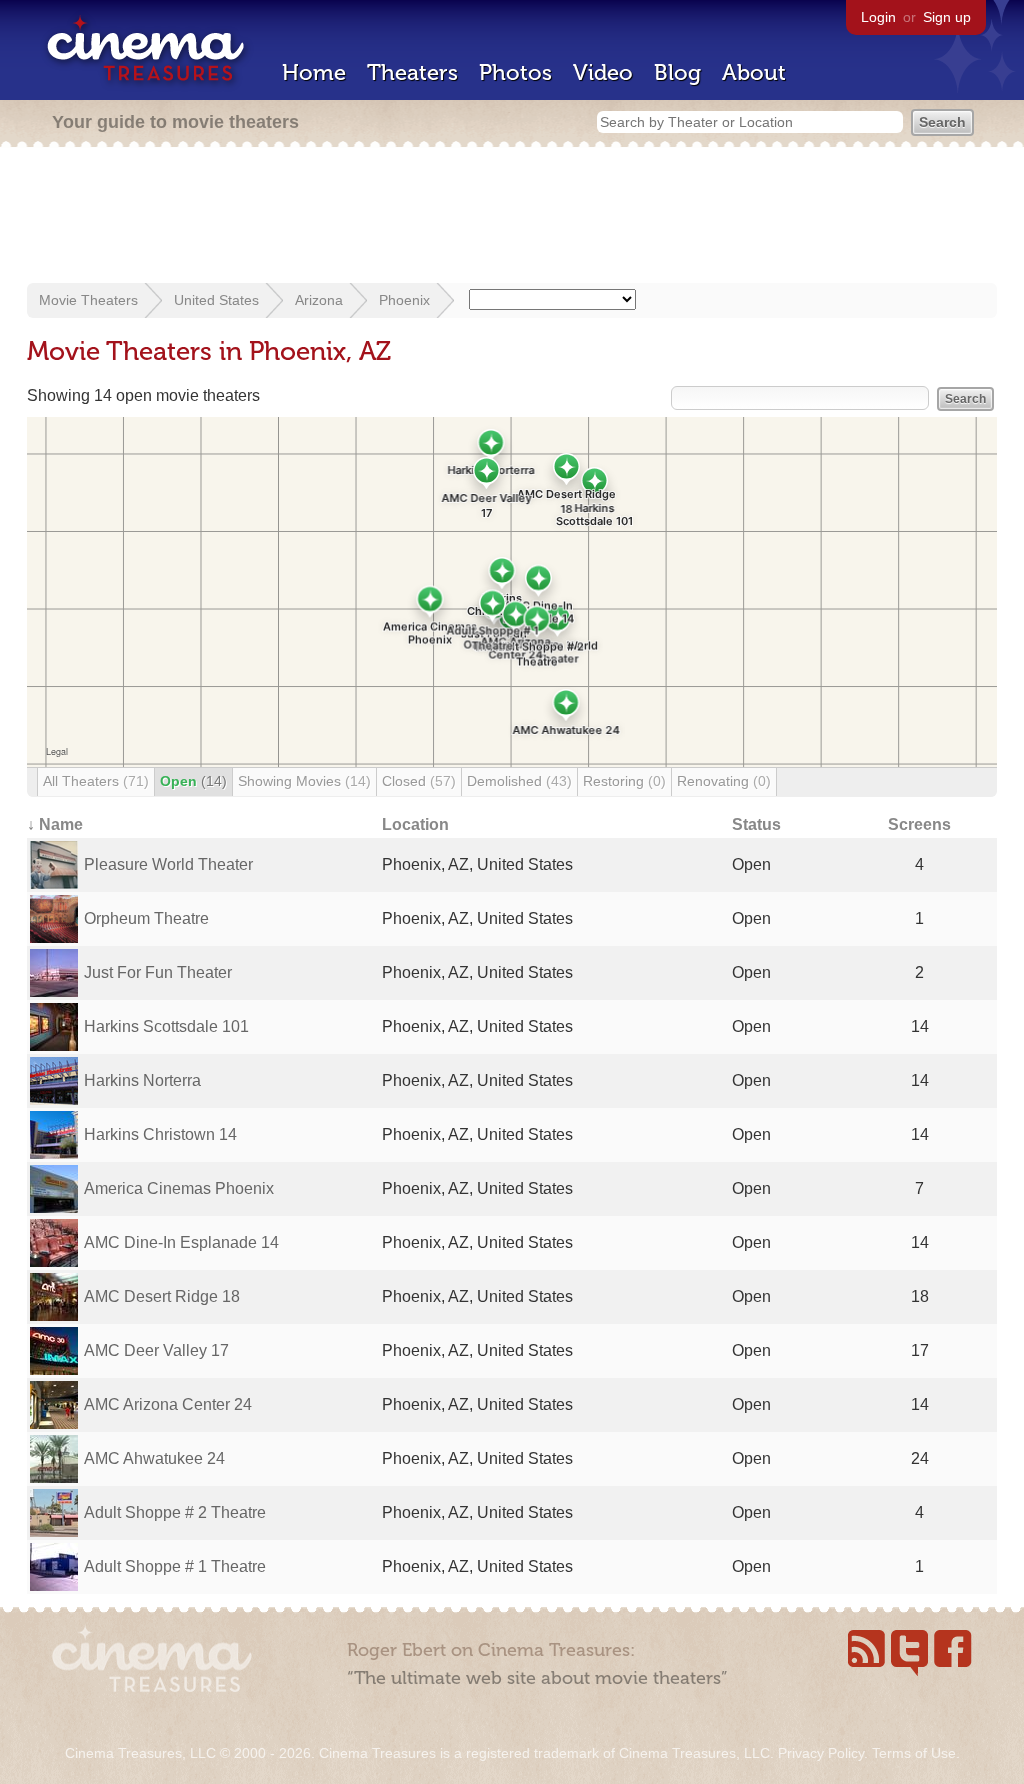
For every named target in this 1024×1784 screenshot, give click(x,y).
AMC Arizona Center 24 (168, 1404)
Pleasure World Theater (168, 864)
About (754, 72)
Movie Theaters (88, 300)
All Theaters (96, 781)
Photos (515, 72)
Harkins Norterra (142, 1080)
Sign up (947, 17)
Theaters (412, 72)
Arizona (319, 300)
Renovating (724, 781)
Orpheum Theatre (146, 918)
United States (216, 300)
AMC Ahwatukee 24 (154, 1458)
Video (603, 72)
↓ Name (55, 824)
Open (193, 781)
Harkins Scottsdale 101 (166, 1026)
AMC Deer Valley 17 (156, 1350)
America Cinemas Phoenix (179, 1188)
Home (314, 72)
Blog (677, 72)
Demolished (519, 781)
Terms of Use (914, 1753)
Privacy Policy (821, 1753)
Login (878, 17)
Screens (919, 824)
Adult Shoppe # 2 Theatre (175, 1512)
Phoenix (404, 300)
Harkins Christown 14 (160, 1134)
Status (756, 824)
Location (415, 824)
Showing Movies (304, 781)
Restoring (624, 781)
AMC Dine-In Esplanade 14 (181, 1242)
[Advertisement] (512, 217)
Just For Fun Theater (158, 972)
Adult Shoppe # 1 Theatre (175, 1566)
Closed (419, 781)
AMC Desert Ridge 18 (162, 1296)
